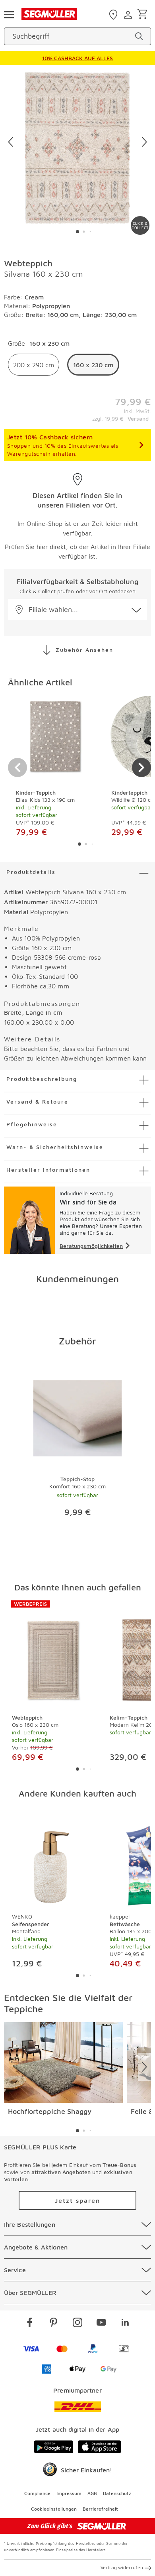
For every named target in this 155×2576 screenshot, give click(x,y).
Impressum (69, 2493)
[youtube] (101, 2324)
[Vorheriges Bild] (11, 142)
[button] (77, 609)
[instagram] (77, 2324)
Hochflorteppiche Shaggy (50, 2111)
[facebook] (30, 2324)
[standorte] (114, 15)
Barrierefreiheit (100, 2509)
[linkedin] (125, 2324)
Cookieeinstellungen (54, 2509)
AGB (92, 2493)
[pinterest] (54, 2324)
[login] (129, 15)
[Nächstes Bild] (144, 142)
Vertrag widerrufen (122, 2567)
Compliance (37, 2493)
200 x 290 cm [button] (34, 365)
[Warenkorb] (144, 15)
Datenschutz (117, 2493)
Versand (138, 418)
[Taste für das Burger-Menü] (9, 14)
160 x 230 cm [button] (93, 365)
